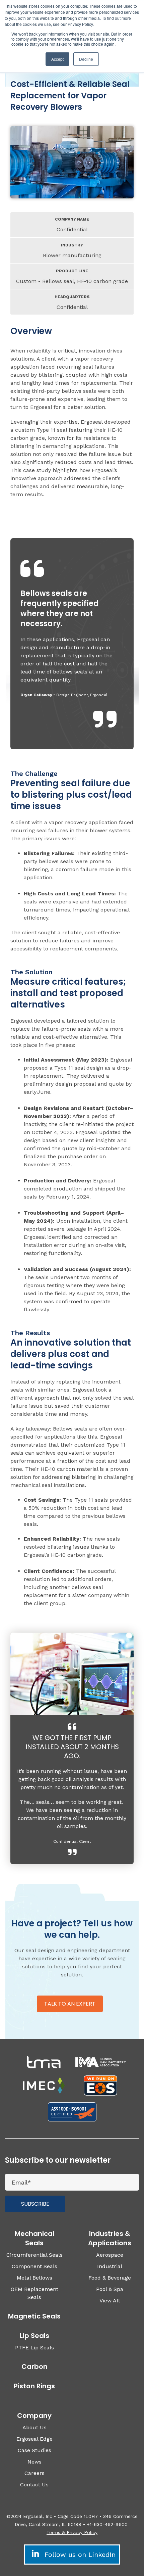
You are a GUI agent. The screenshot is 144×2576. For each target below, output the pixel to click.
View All (110, 2301)
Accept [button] (57, 59)
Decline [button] (86, 59)
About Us (34, 2427)
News (34, 2462)
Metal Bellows (34, 2278)
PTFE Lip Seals (34, 2348)
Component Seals (34, 2266)
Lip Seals (34, 2336)
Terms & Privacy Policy (72, 2532)
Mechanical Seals (34, 2238)
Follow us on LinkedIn (79, 2555)
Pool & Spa (110, 2289)
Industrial (110, 2266)
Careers (34, 2473)
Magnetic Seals (34, 2316)
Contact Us (34, 2485)
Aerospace (110, 2255)
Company (34, 2416)
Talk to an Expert (70, 2004)
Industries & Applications (110, 2238)
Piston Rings (34, 2386)
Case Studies (34, 2450)
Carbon (34, 2367)
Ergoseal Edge (34, 2439)
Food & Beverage (110, 2278)
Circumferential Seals (34, 2255)
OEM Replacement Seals (34, 2293)
